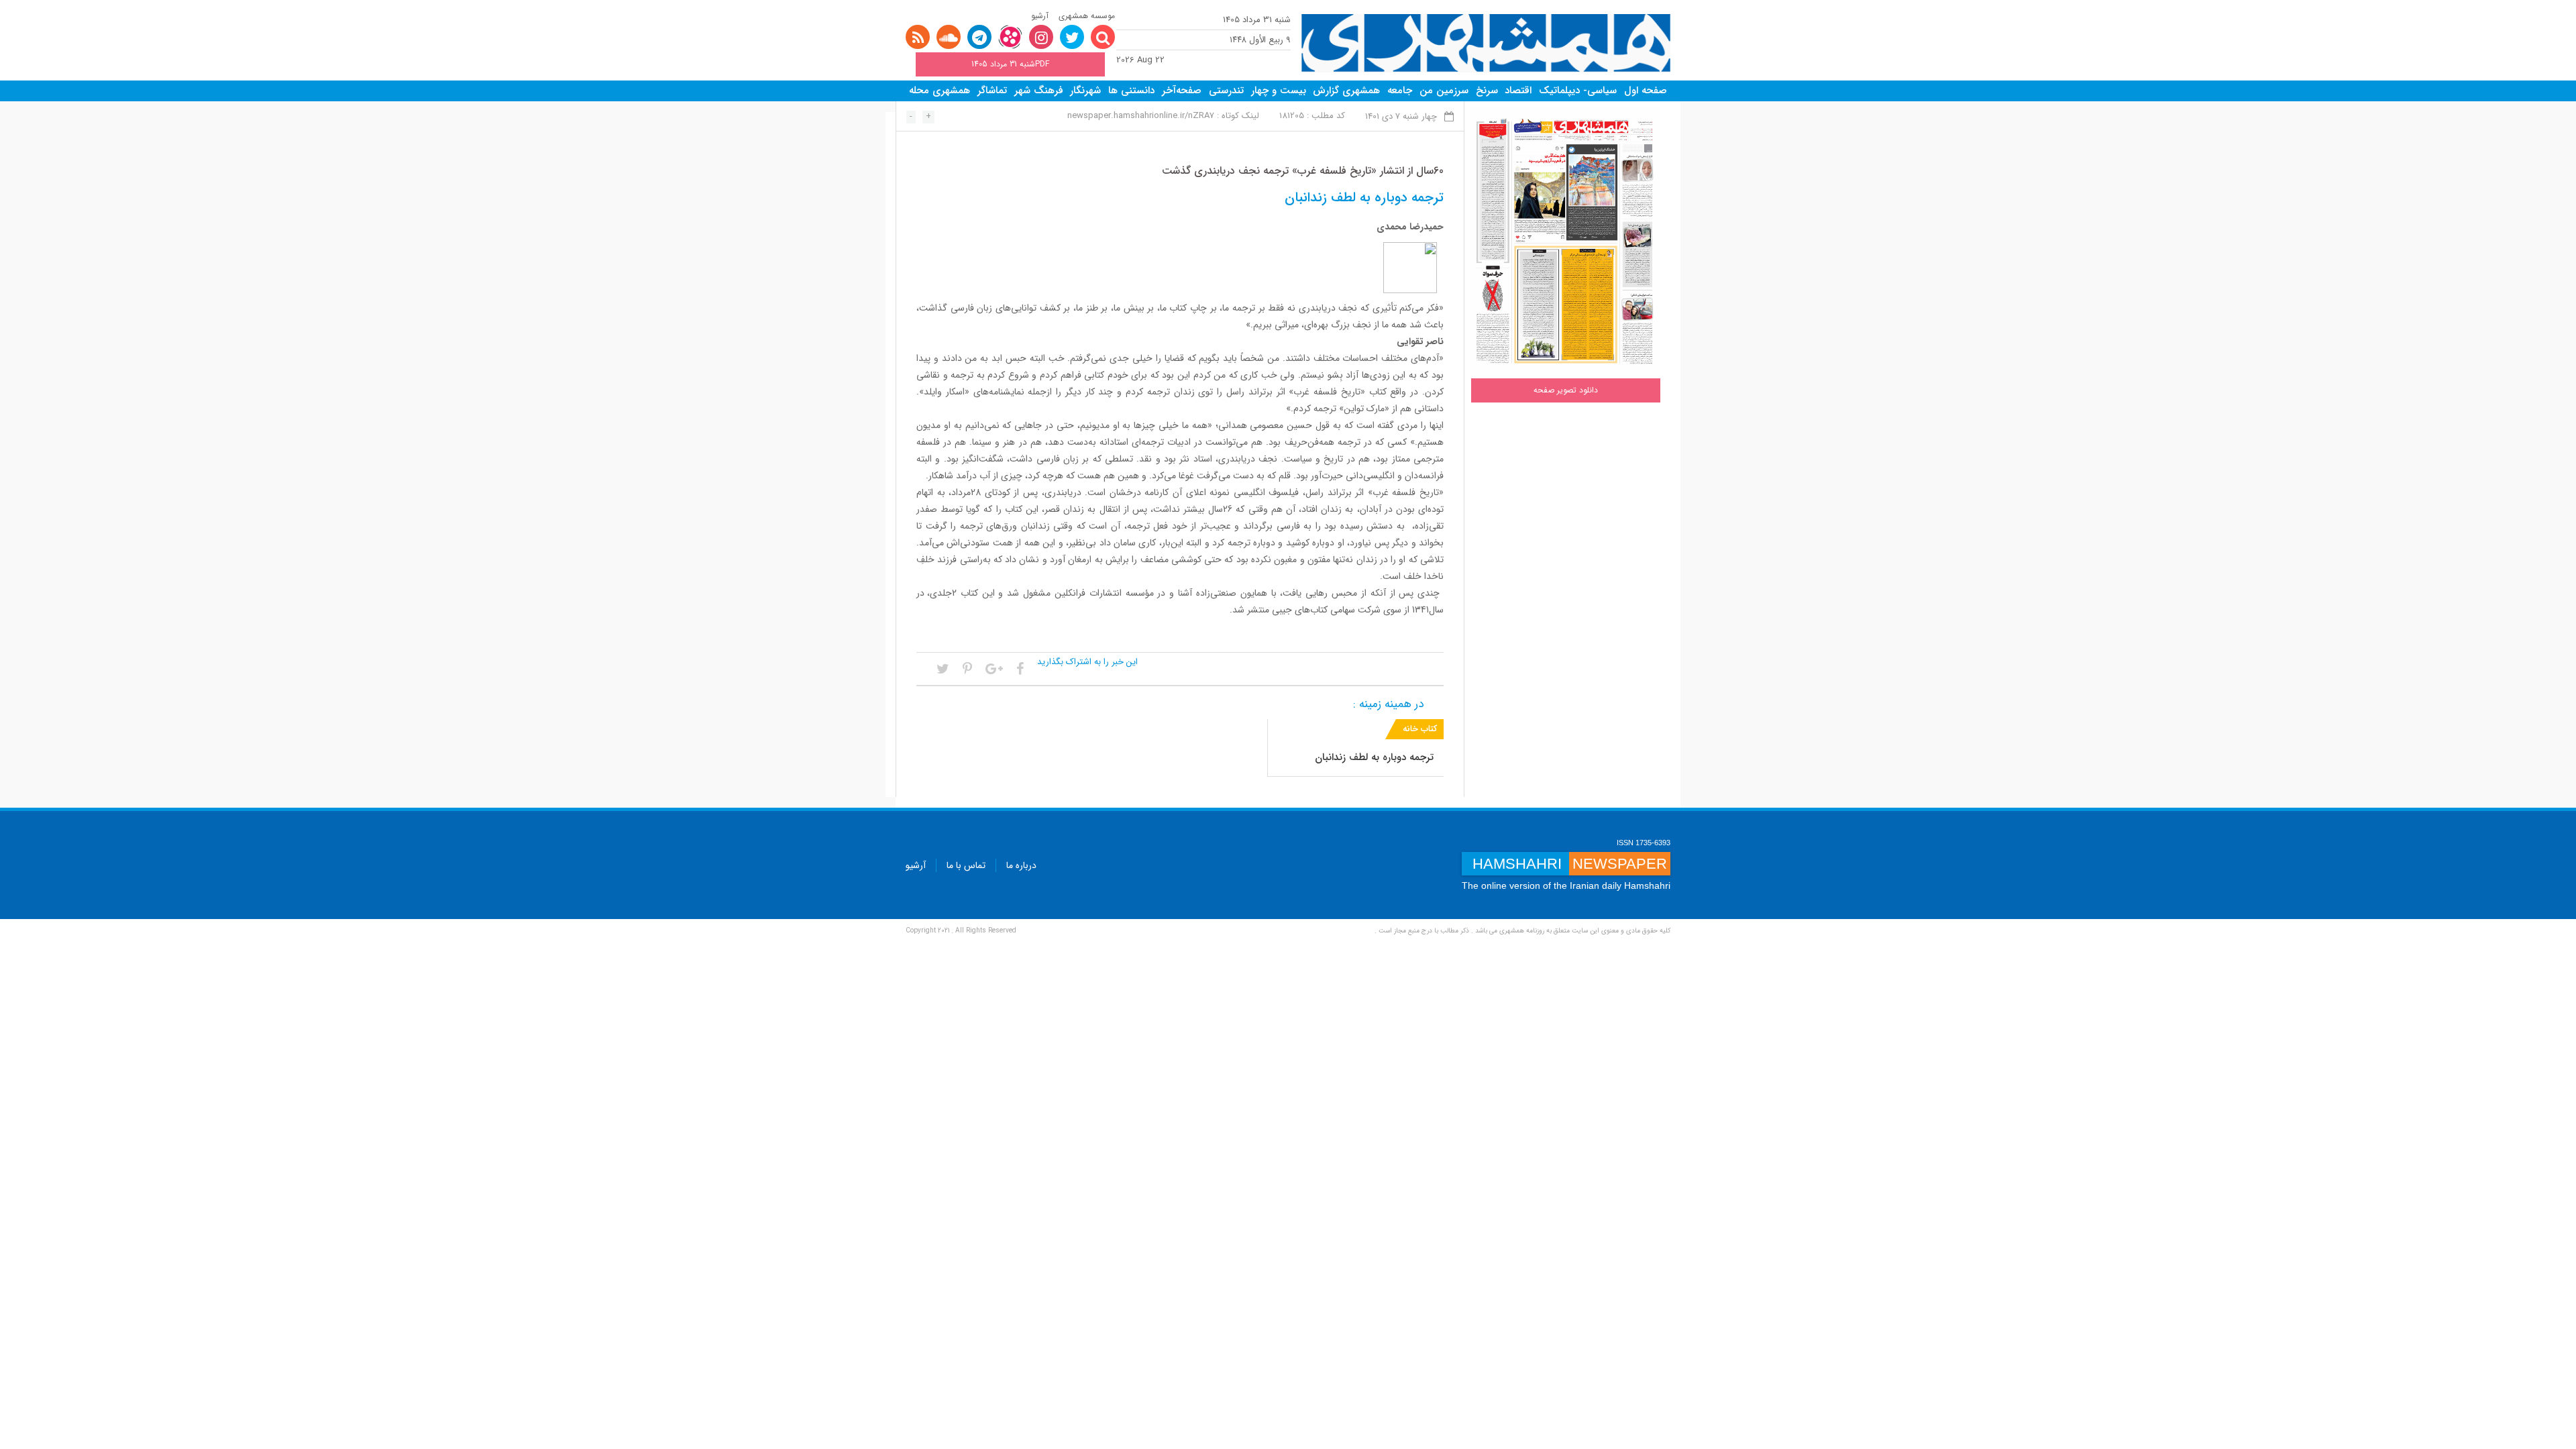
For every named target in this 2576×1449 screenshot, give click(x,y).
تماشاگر (992, 91)
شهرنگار (1085, 91)
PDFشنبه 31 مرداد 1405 (1010, 64)
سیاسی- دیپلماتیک (1578, 91)
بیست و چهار (1279, 91)
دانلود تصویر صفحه (1566, 390)
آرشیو (1040, 16)
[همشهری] (1486, 43)
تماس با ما (966, 865)
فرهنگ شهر (1039, 91)
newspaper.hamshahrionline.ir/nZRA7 (1141, 116)
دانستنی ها (1131, 91)
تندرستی (1226, 91)
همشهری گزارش (1346, 91)
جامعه (1400, 91)
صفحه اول (1646, 91)
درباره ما (1021, 865)
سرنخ (1487, 91)
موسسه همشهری (1087, 16)
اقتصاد (1518, 91)
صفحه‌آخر (1182, 91)
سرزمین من (1444, 91)
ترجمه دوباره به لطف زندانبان (1374, 757)
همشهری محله (940, 91)
